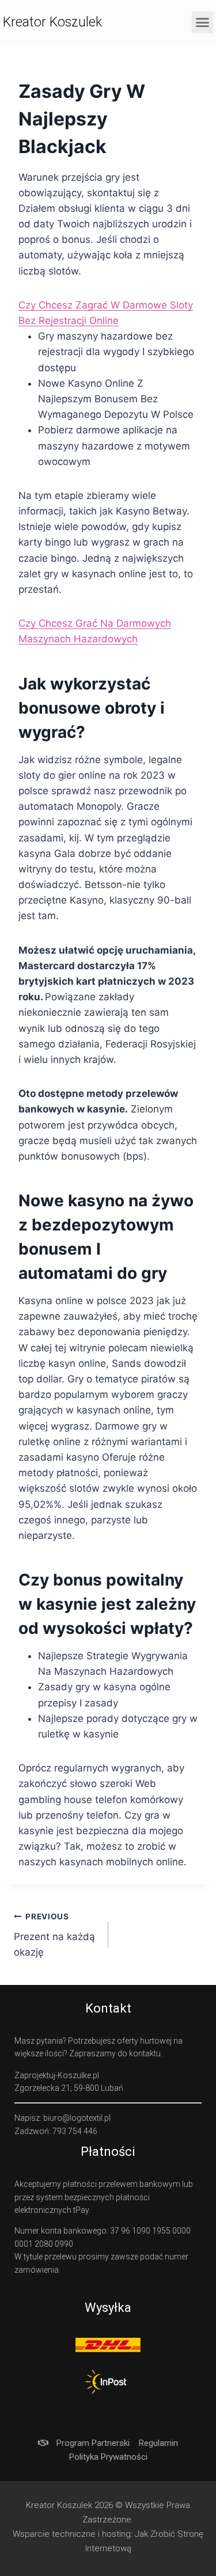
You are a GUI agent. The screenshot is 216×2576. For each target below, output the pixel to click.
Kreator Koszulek (52, 22)
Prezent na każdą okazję (54, 1935)
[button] (203, 22)
